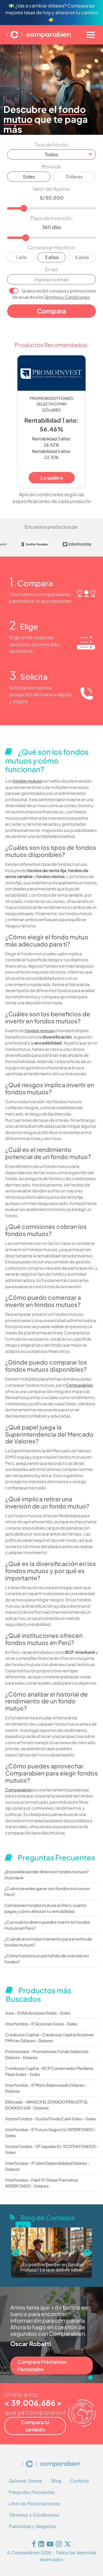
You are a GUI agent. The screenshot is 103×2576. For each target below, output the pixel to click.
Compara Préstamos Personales (42, 2365)
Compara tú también (35, 2426)
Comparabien (79, 1385)
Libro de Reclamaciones (34, 2503)
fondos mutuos (27, 781)
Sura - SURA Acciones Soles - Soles (38, 2013)
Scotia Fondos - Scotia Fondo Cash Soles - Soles (50, 2119)
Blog (56, 2481)
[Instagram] (59, 2545)
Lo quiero (52, 478)
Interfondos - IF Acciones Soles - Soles (41, 2024)
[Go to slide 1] (84, 2378)
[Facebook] (34, 2545)
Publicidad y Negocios (32, 2526)
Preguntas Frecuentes (32, 2492)
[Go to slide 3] (97, 2378)
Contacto (80, 2481)
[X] (68, 2545)
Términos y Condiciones (67, 297)
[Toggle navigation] (91, 35)
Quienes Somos (26, 2481)
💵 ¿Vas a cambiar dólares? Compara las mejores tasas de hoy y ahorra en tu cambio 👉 (51, 12)
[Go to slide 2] (90, 2378)
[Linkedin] (41, 2545)
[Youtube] (50, 2545)
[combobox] (51, 154)
